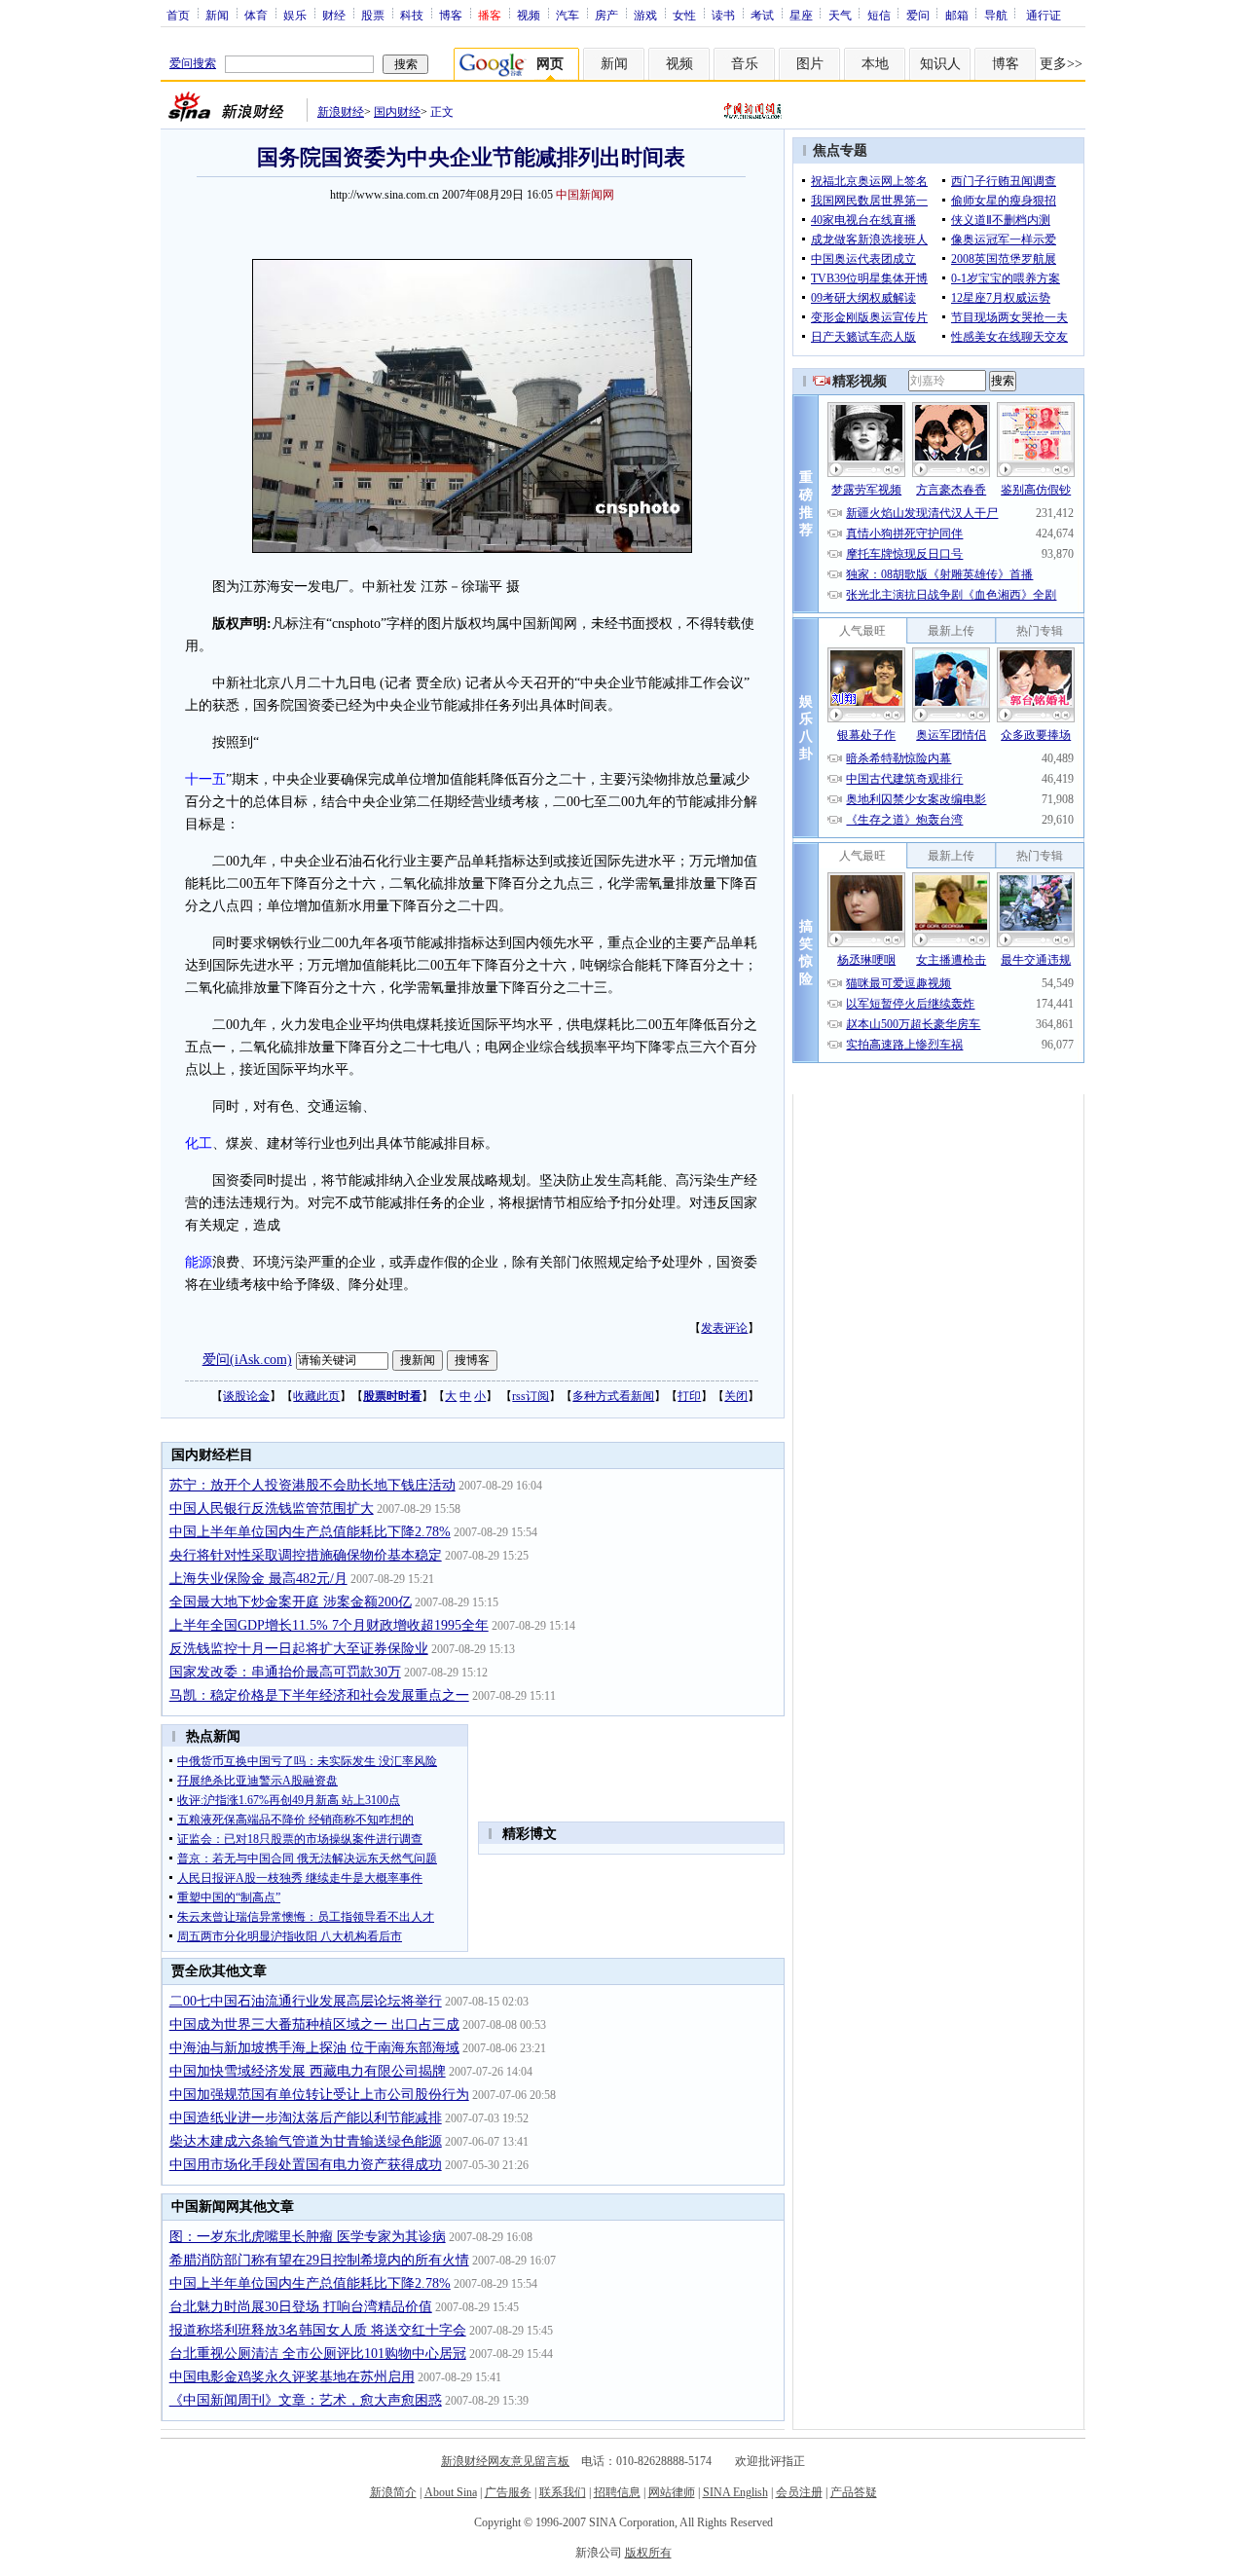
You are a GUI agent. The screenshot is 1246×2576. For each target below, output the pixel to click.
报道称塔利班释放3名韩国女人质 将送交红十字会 (318, 2330)
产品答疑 (854, 2492)
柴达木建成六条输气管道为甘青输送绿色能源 (306, 2141)
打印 (689, 1396)
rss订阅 (531, 1396)
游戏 (645, 15)
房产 (606, 15)
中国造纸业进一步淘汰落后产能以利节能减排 (306, 2118)
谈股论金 (246, 1396)
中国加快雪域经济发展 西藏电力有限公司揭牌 (308, 2071)
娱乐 (295, 15)
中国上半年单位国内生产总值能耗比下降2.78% (310, 1532)
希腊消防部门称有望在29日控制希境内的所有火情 (319, 2260)
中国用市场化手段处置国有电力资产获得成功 (306, 2165)
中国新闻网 (585, 195)
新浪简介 (393, 2492)
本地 (875, 64)
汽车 (568, 15)
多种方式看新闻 (613, 1396)
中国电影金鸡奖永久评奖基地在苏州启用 (292, 2377)
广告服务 (508, 2492)
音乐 (745, 64)
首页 (178, 15)
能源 (199, 1262)
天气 (840, 15)
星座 (801, 15)
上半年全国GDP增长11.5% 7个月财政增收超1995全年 (329, 1625)
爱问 (918, 15)
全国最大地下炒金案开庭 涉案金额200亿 (291, 1602)
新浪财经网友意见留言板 (505, 2461)
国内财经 (397, 112)
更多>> (1061, 64)
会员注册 (799, 2492)
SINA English (735, 2492)
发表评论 (724, 1328)
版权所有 (648, 2553)
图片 (810, 64)
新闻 (217, 15)
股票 (373, 15)
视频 (529, 15)
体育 (256, 15)
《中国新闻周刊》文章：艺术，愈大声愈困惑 (306, 2400)
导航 (996, 15)
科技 (412, 15)
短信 (879, 15)
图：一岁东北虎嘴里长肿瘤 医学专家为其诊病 (308, 2237)
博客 (451, 15)
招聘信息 (617, 2492)
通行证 (1044, 15)
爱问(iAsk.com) (247, 1360)
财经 (334, 15)
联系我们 (563, 2492)
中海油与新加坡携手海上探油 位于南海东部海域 (314, 2048)
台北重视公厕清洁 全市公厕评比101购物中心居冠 (318, 2354)
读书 (723, 15)
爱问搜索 (193, 63)
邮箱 (957, 15)
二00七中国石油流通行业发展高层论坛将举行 (306, 2001)
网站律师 (672, 2492)
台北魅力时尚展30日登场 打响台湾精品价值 (301, 2307)
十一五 (205, 779)
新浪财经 (341, 112)
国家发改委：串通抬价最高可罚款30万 (285, 1672)
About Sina (451, 2492)
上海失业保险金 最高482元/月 (258, 1579)
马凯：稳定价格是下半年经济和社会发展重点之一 (319, 1695)
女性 (684, 15)
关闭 (736, 1396)
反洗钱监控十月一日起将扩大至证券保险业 (299, 1649)
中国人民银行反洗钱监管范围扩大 (272, 1509)
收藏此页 (316, 1396)
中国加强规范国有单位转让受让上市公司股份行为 (319, 2095)
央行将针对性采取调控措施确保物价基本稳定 (306, 1555)
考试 (762, 15)
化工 (199, 1143)
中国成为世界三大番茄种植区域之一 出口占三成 (314, 2024)
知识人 (940, 64)
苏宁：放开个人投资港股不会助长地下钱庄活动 (312, 1485)
